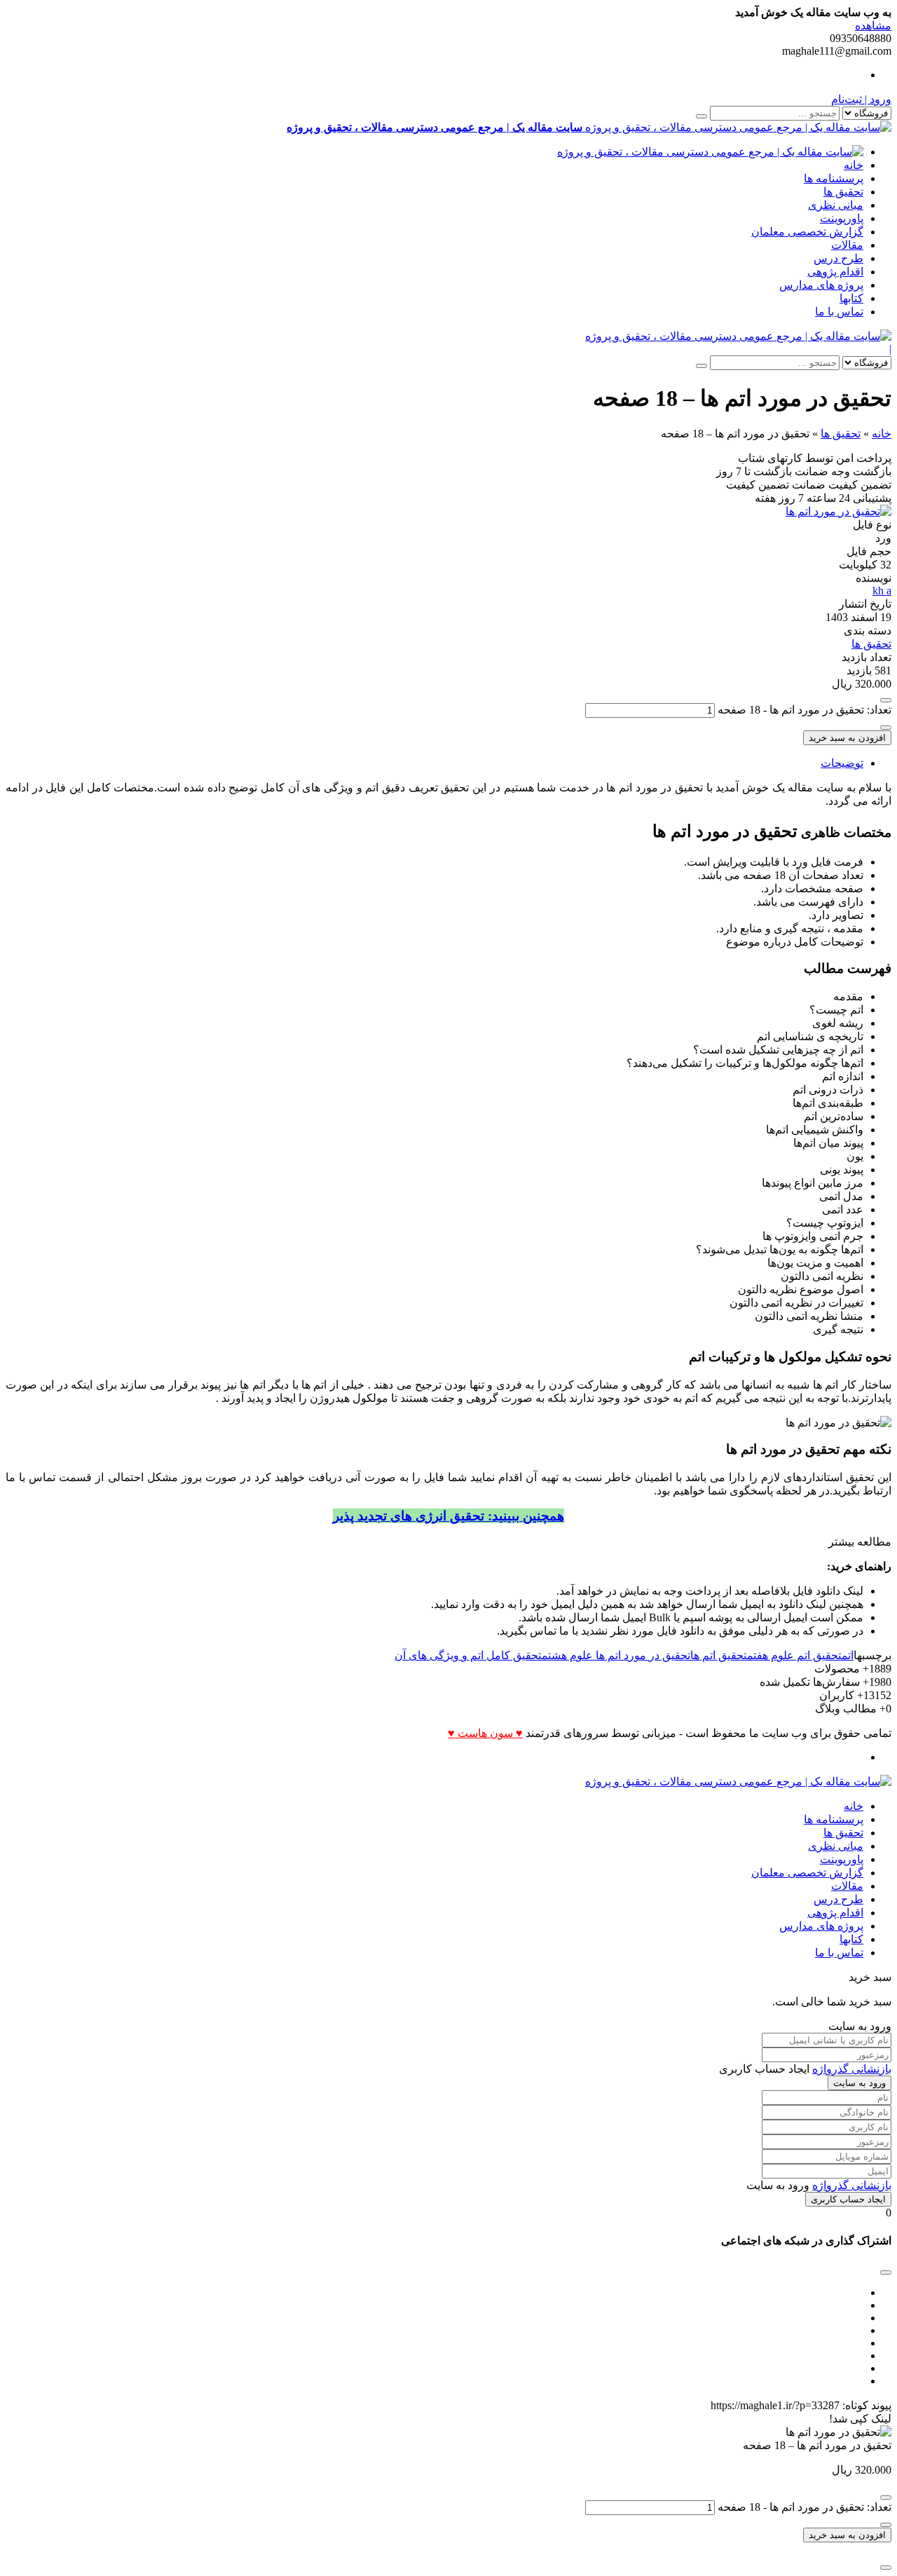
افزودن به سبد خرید (847, 738)
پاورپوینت (842, 218)
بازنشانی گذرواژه (852, 2069)
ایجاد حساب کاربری (848, 2199)
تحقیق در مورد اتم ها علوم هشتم (616, 1655)
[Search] (701, 116)
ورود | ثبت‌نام (861, 99)
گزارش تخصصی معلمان (807, 232)
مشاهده (873, 26)
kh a (882, 591)
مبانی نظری (836, 205)
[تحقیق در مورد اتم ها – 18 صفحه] (838, 511)
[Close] (886, 2568)
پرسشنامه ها (834, 178)
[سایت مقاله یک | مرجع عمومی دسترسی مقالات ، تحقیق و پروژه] (710, 152)
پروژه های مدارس (821, 285)
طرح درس (838, 258)
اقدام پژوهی (835, 272)
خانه (854, 165)
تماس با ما (839, 312)
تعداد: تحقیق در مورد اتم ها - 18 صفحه (804, 710)
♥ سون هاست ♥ (485, 1733)
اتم (848, 1655)
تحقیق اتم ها (719, 1655)
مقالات (847, 245)
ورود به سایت (860, 2083)
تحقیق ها (843, 192)
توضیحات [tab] (842, 763)
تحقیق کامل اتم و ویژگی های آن (468, 1655)
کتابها (851, 298)
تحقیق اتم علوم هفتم (794, 1655)
